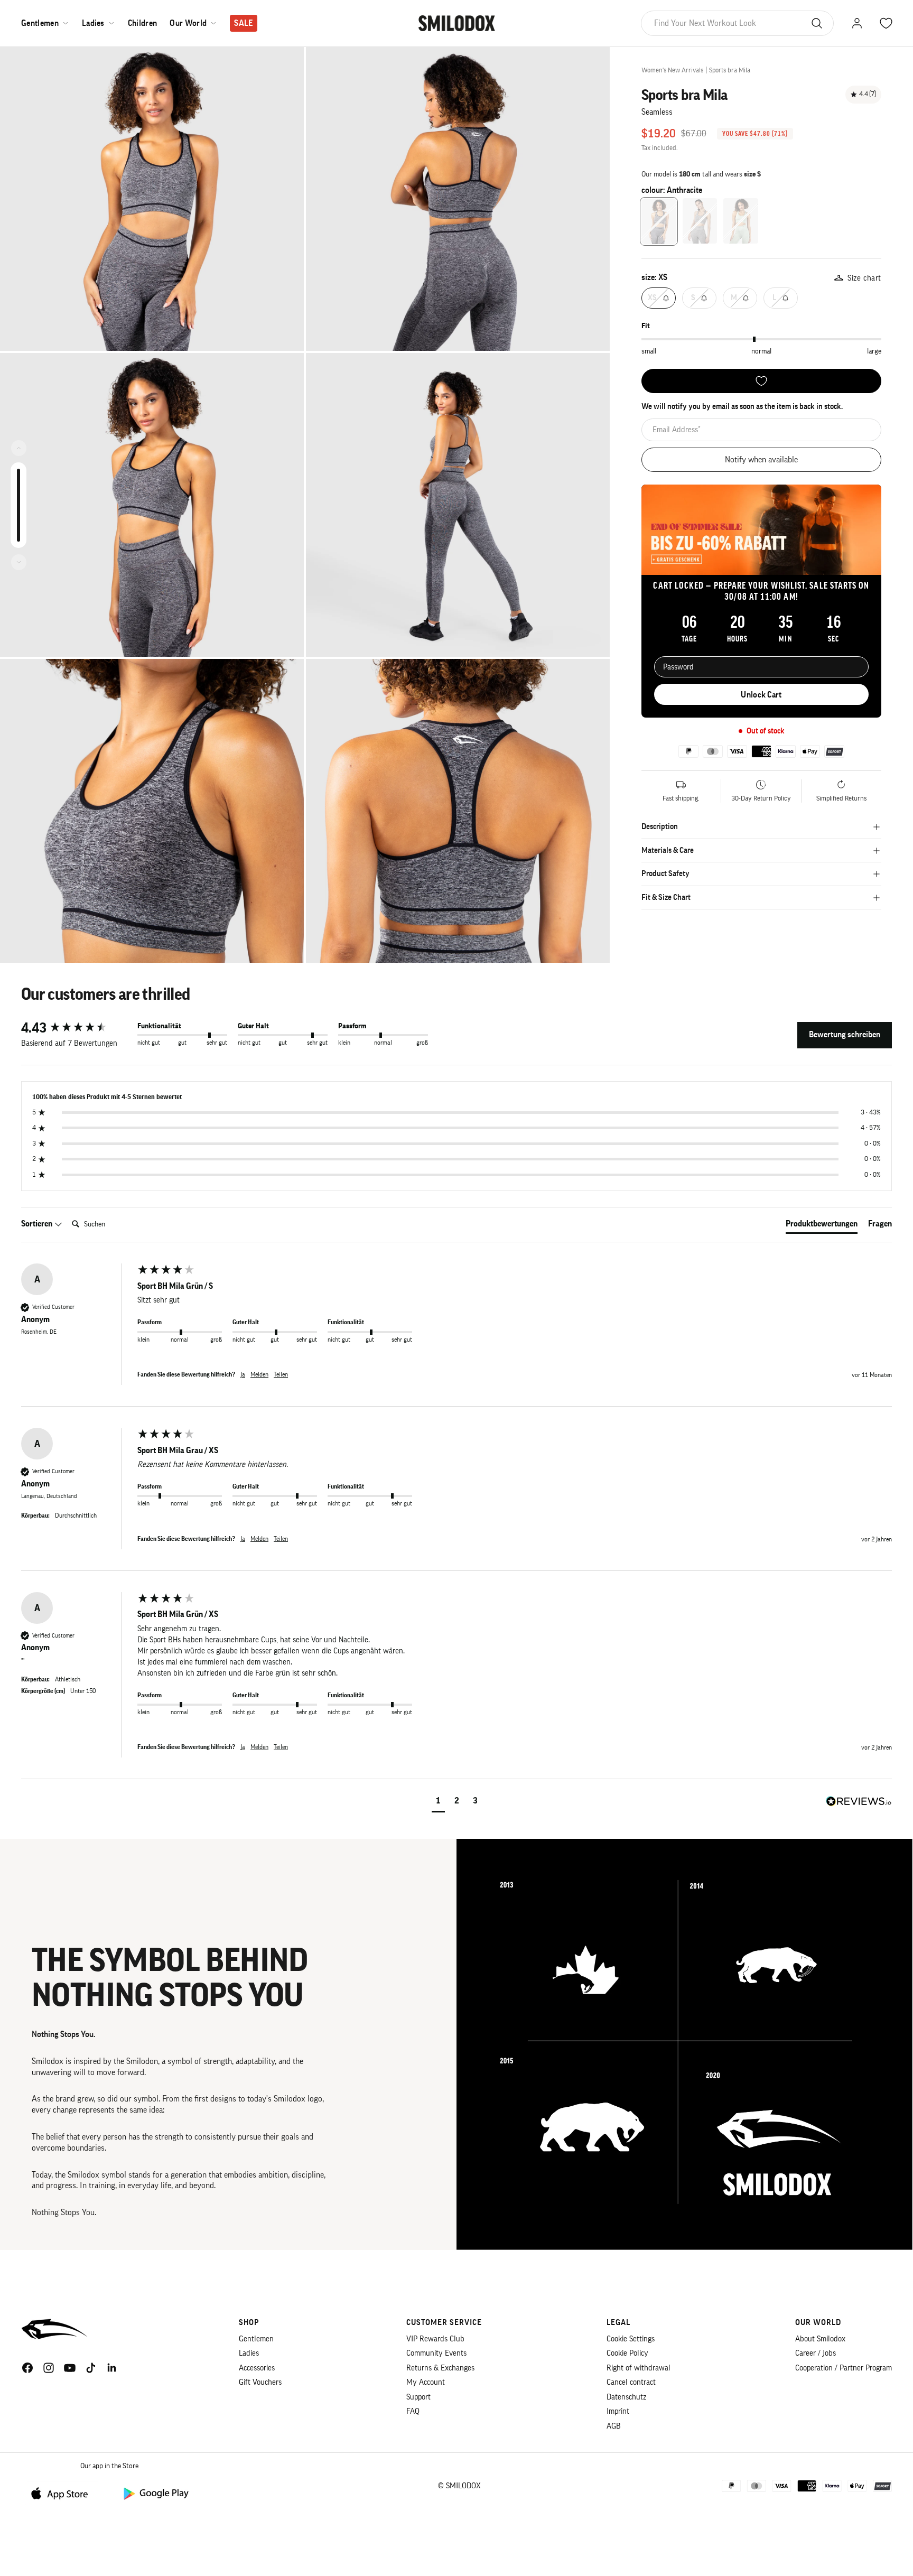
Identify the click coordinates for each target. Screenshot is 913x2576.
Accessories (257, 2368)
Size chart (864, 278)
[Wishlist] (761, 381)
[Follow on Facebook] (27, 2368)
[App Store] (63, 2493)
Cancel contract (631, 2382)
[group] (77, 1028)
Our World (188, 23)
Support (418, 2397)
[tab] (822, 1226)
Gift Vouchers (260, 2382)
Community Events (436, 2353)
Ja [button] (243, 1374)
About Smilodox (820, 2339)
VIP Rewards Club (435, 2339)
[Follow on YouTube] (70, 2368)
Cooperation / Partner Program (844, 2368)
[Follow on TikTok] (91, 2368)
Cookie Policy (627, 2353)
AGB (614, 2426)
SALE (243, 23)
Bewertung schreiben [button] (845, 1035)
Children (143, 23)
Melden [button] (259, 1374)
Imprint (618, 2411)
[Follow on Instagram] (49, 2368)
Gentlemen (40, 23)
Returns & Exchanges (440, 2368)
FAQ (413, 2411)
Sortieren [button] (38, 1224)
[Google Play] (155, 2493)
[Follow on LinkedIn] (112, 2368)
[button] (438, 1802)
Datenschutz (626, 2397)
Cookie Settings (631, 2339)
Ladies (93, 23)
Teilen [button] (281, 1374)
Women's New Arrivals (672, 70)
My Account (426, 2382)
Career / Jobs (816, 2353)
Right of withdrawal (639, 2368)
